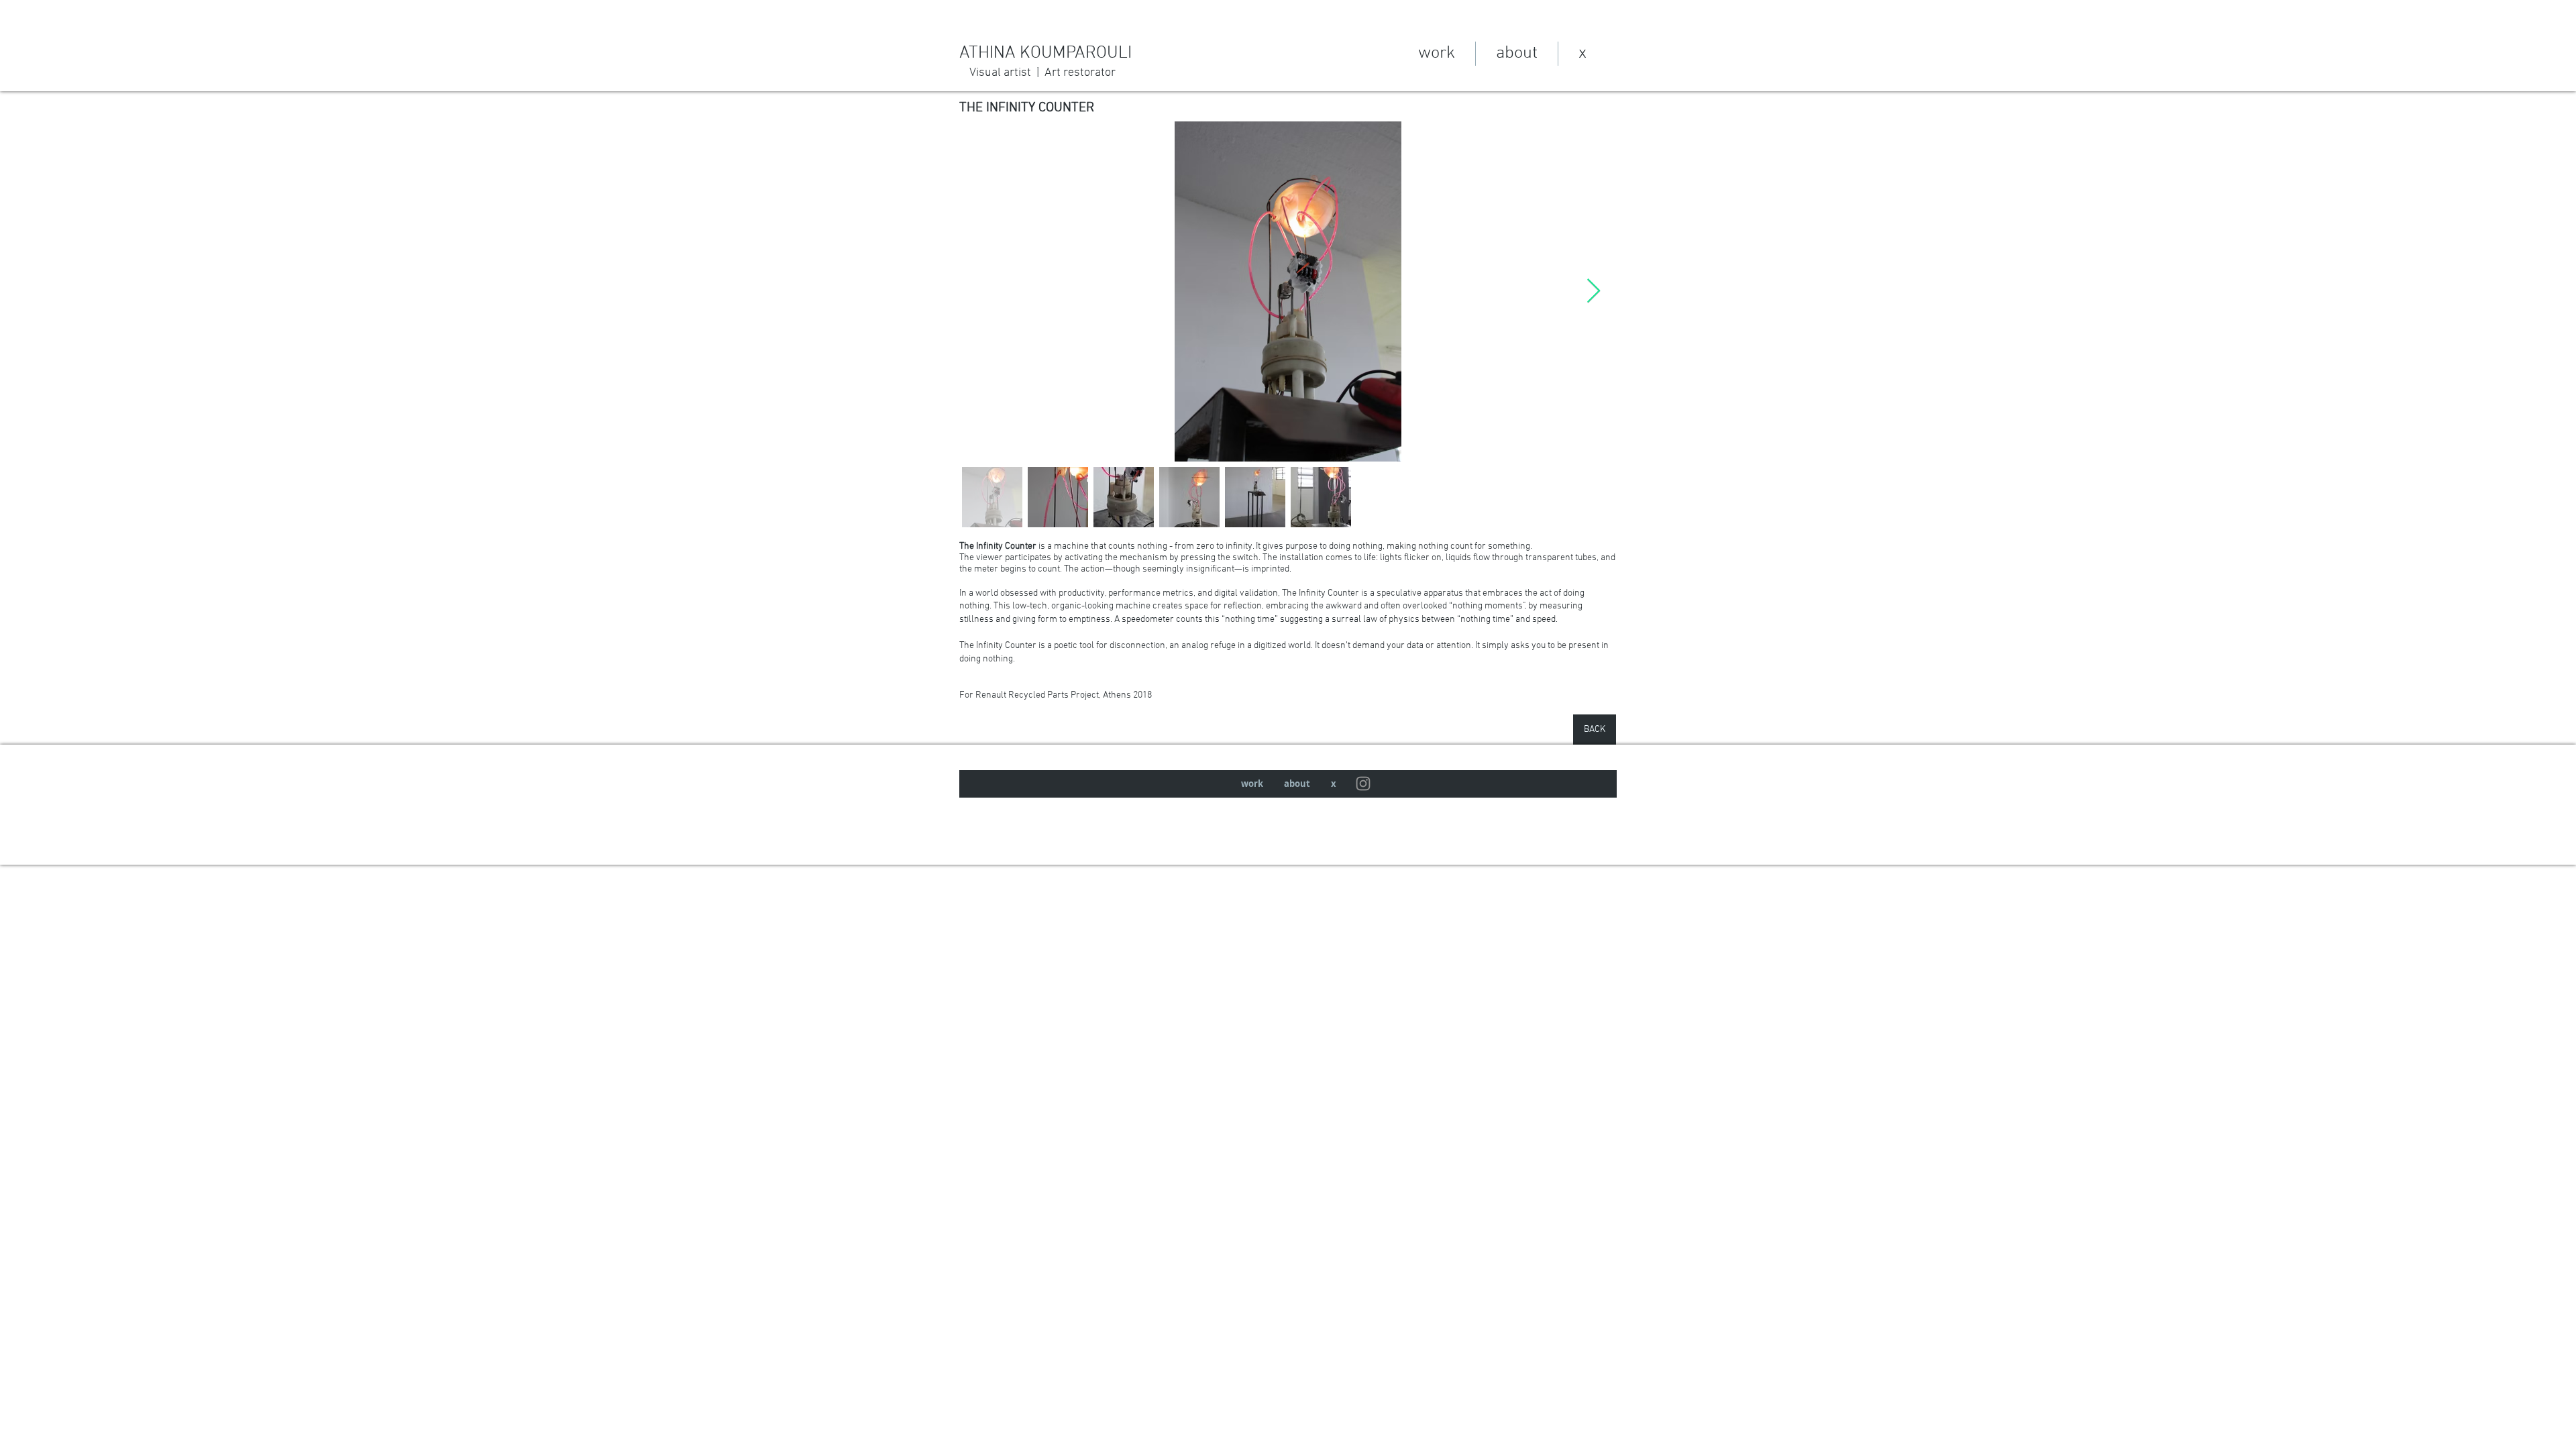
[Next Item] (1594, 291)
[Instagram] (1363, 784)
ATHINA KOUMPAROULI (1056, 53)
